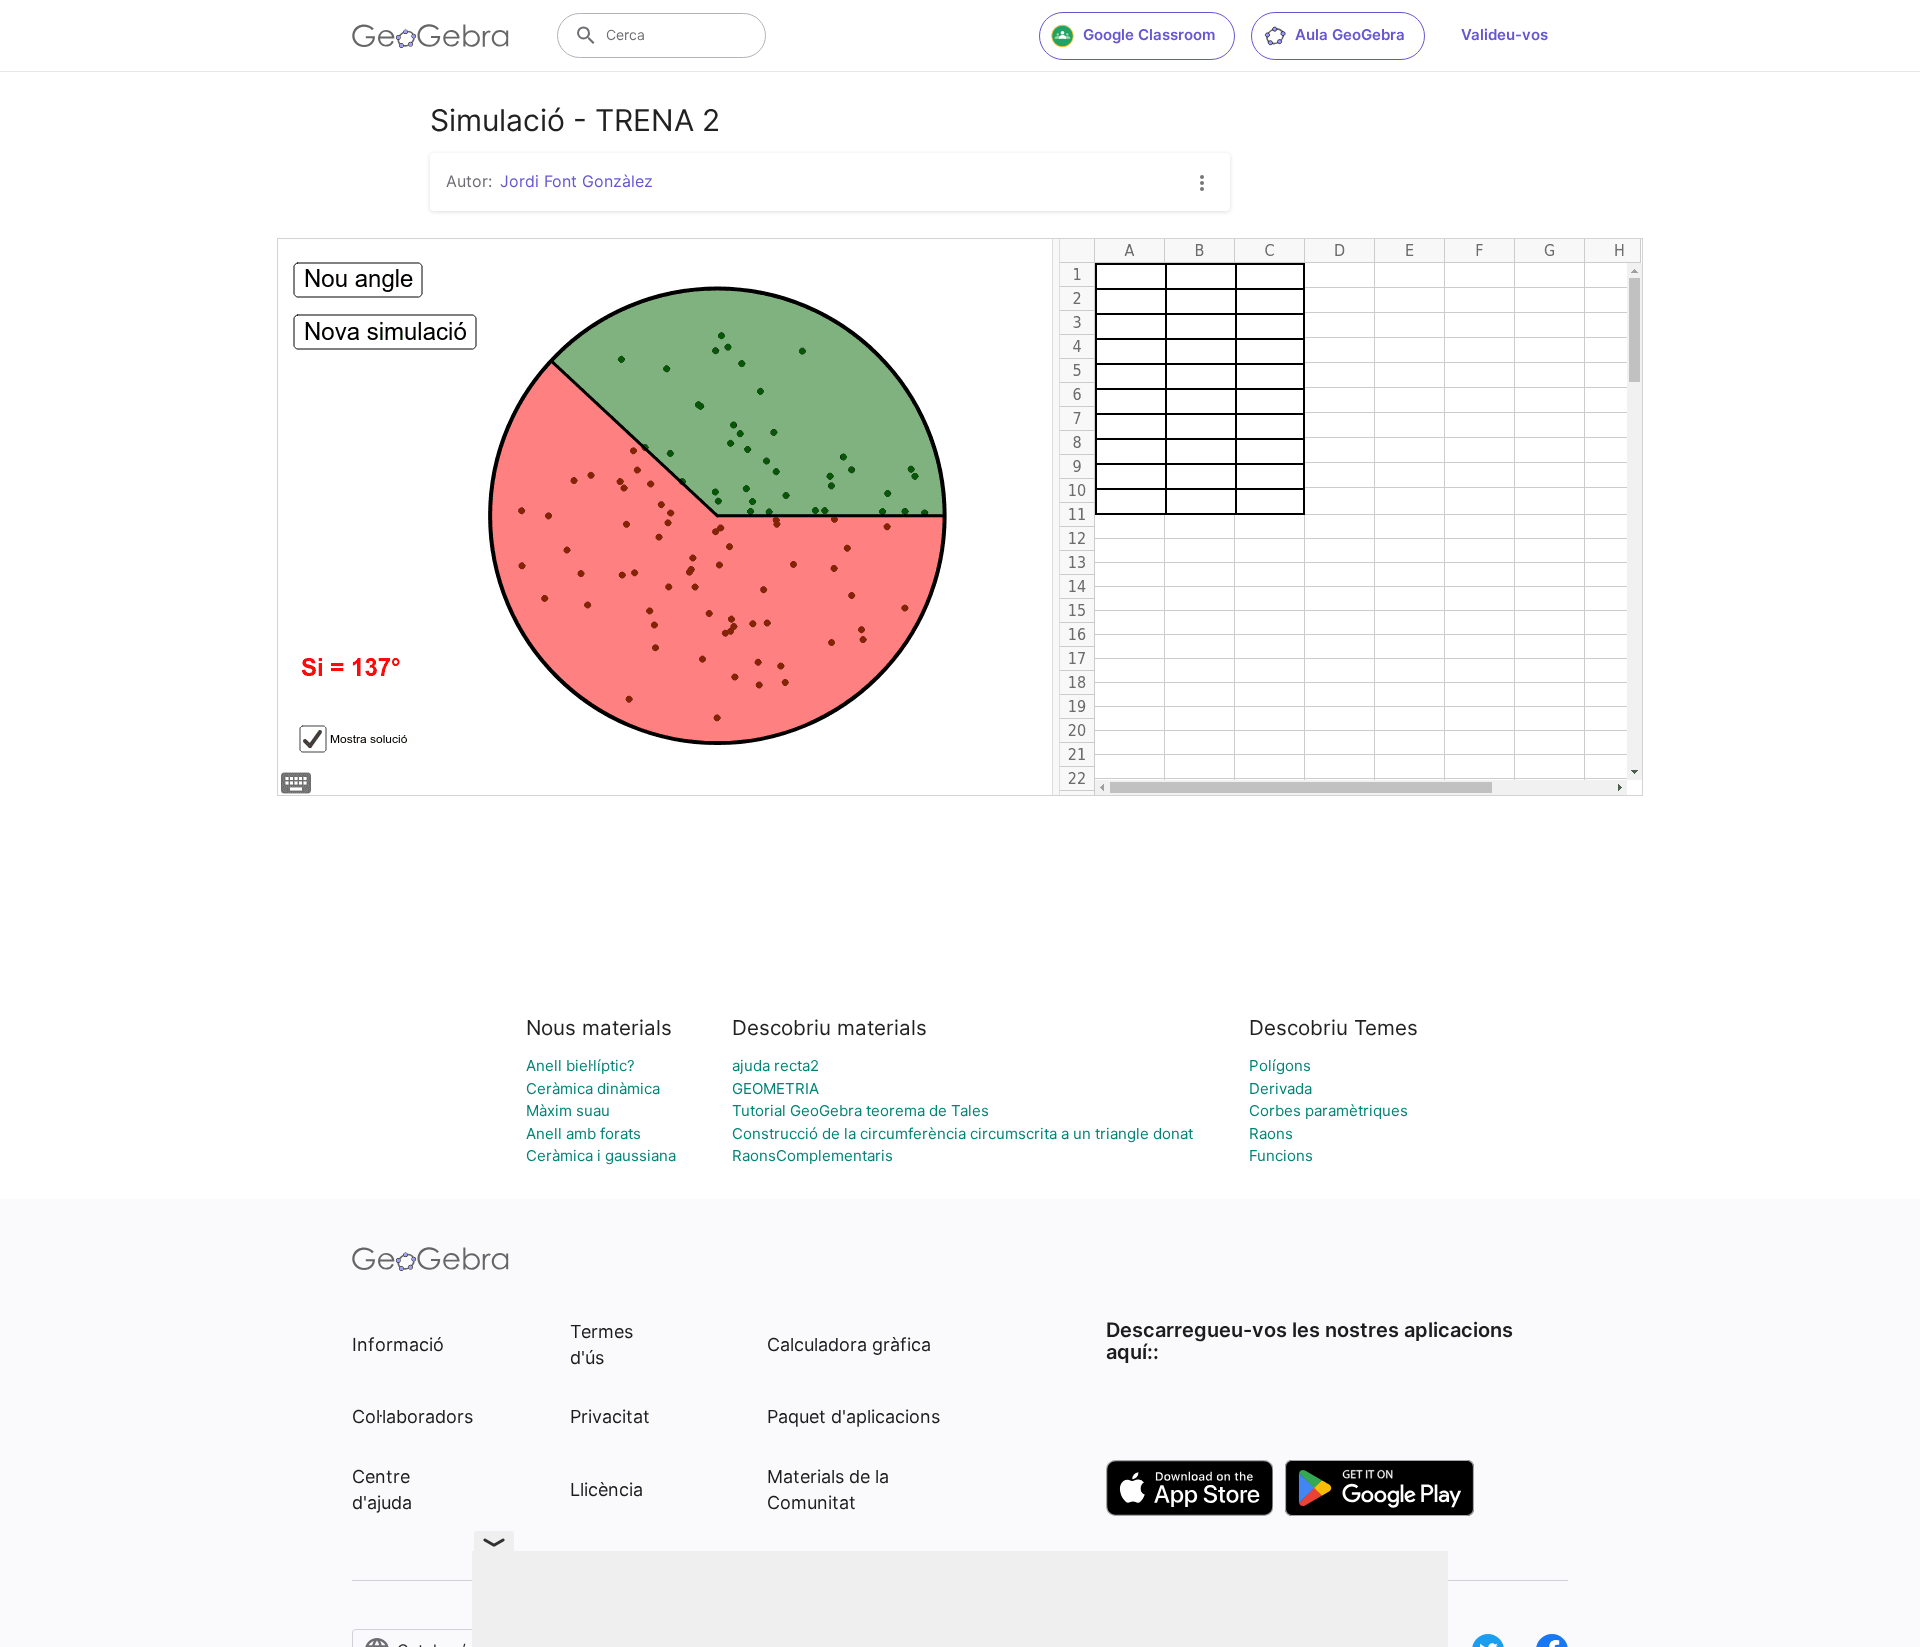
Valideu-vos (1504, 34)
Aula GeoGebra (1350, 34)
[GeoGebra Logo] (430, 36)
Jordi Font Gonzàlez (576, 181)
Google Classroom (1149, 34)
